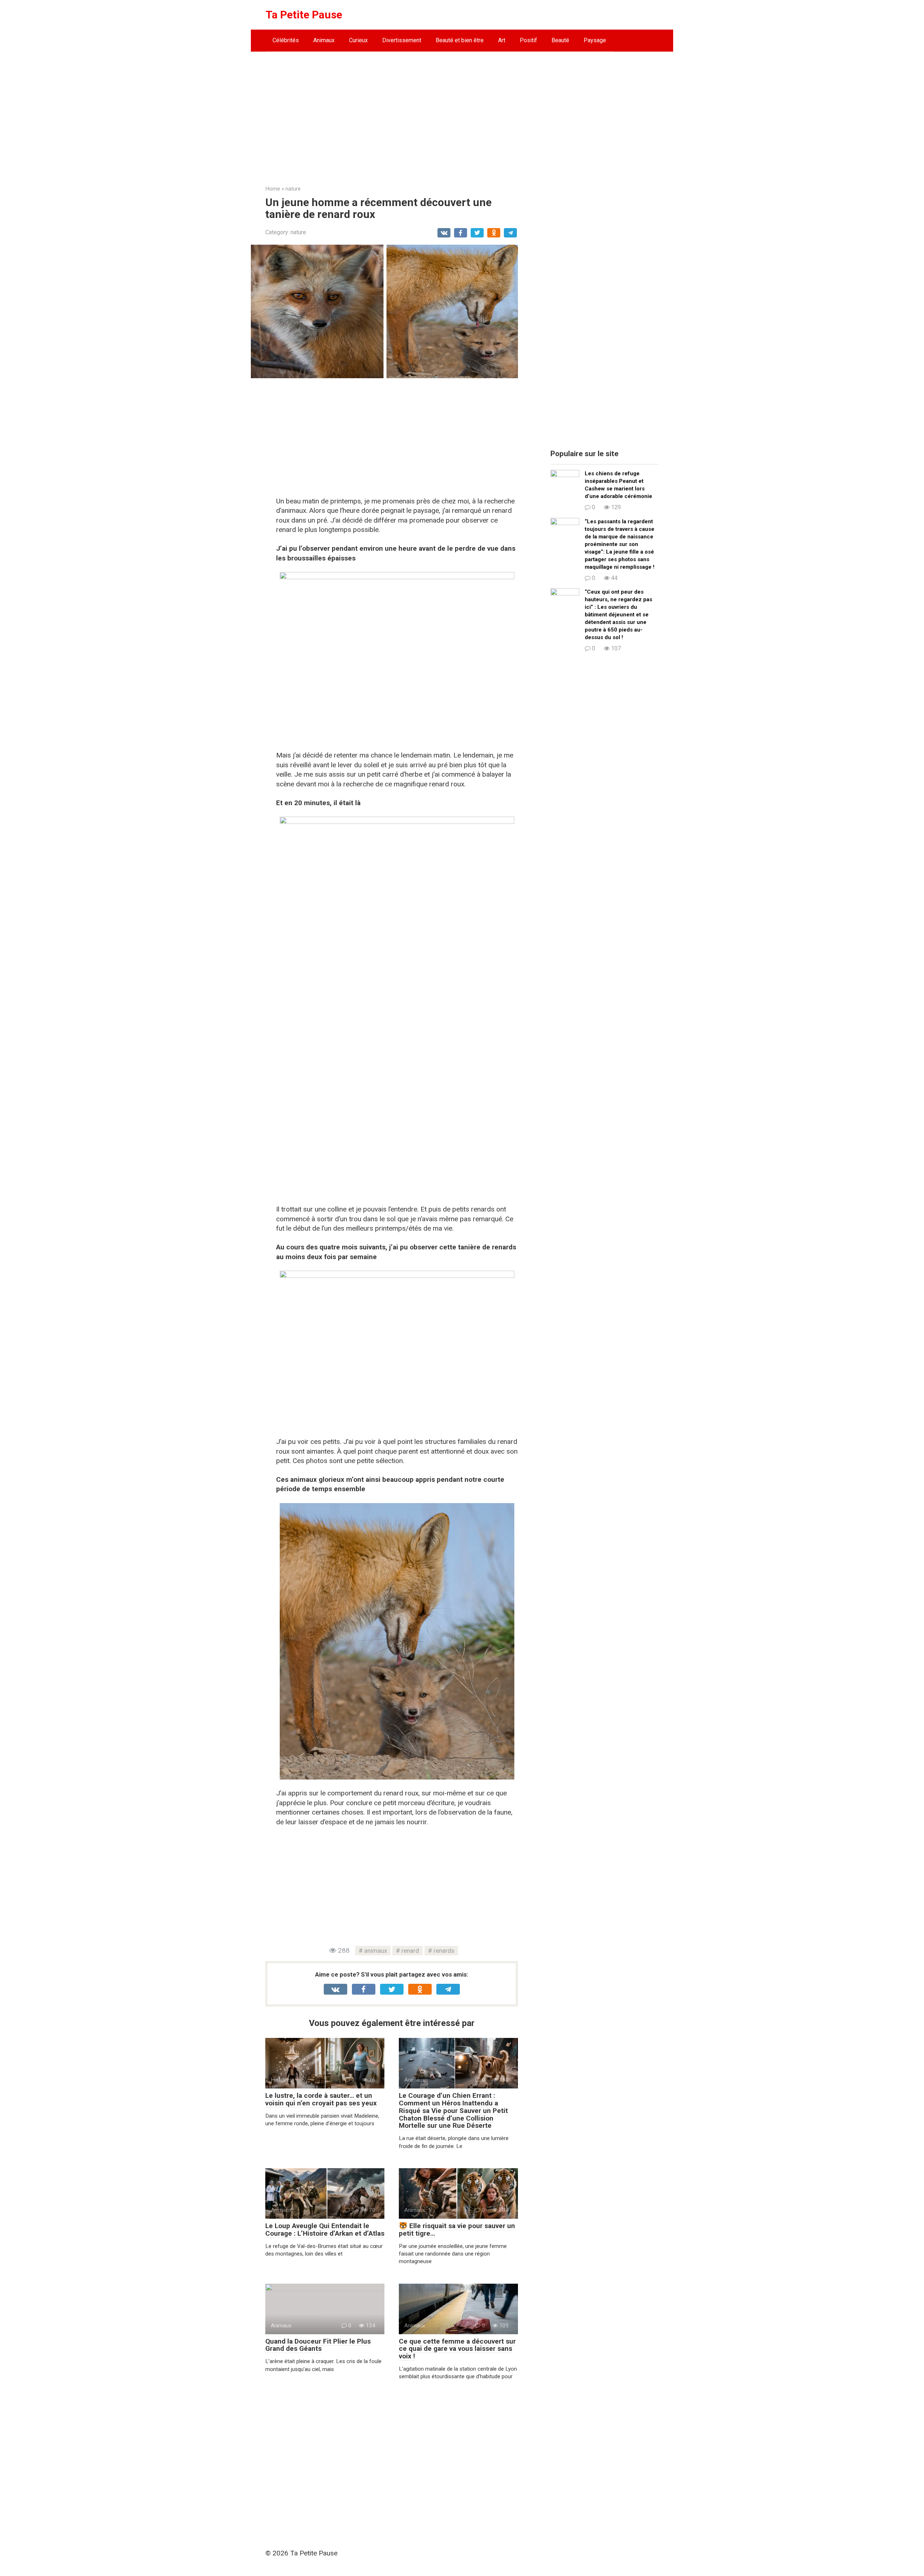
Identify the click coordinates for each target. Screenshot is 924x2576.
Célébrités (286, 40)
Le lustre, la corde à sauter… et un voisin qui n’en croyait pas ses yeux (321, 2099)
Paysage (595, 40)
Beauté (560, 40)
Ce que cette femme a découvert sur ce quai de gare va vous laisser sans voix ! (457, 2349)
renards (444, 1951)
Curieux (358, 40)
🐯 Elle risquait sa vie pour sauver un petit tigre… (457, 2230)
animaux (376, 1951)
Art (502, 40)
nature (298, 232)
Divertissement (402, 40)
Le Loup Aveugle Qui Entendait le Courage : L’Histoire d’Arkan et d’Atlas (325, 2230)
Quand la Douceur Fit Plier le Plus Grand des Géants (318, 2345)
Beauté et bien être (460, 40)
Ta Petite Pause (304, 15)
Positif (528, 40)
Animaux (324, 40)
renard (410, 1951)
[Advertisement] (462, 113)
